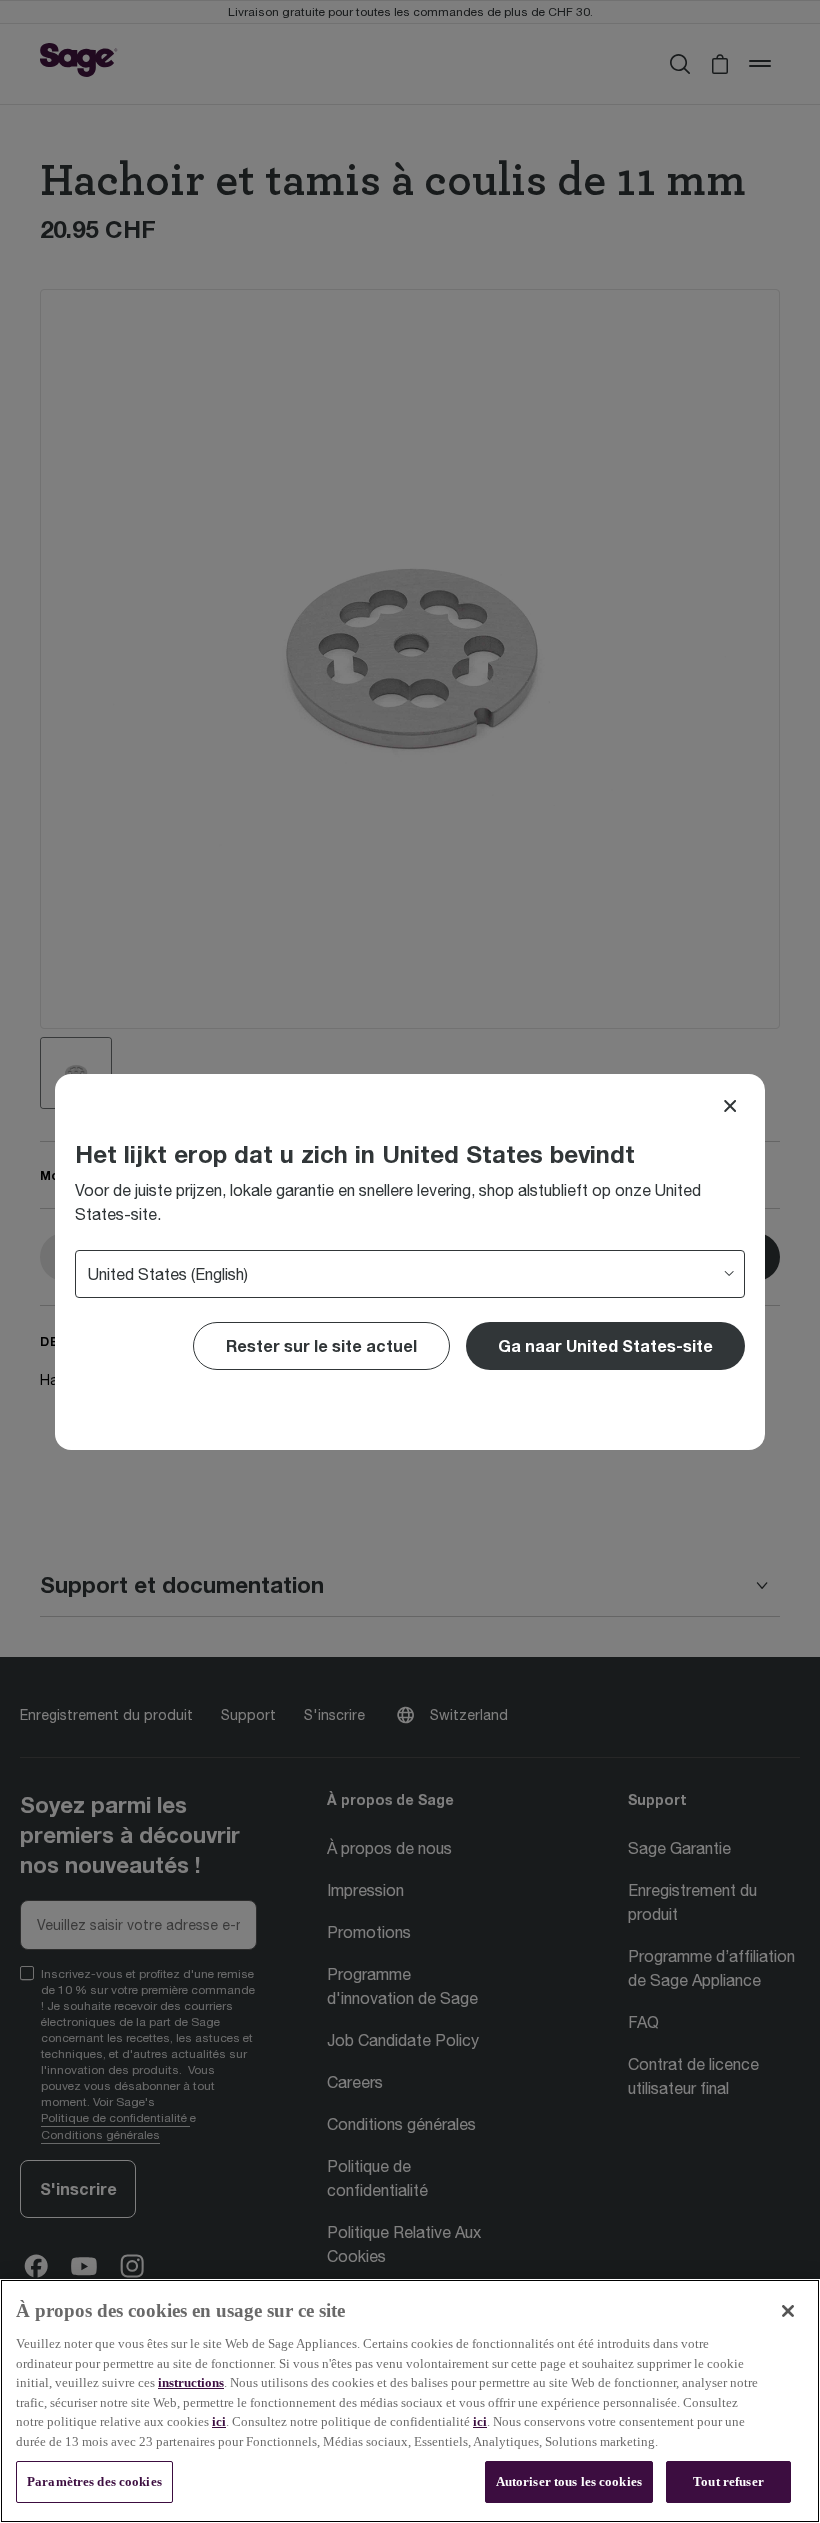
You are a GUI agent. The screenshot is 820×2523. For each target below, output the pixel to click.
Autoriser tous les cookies (569, 2481)
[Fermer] (788, 2311)
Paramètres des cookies (94, 2481)
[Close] (730, 1106)
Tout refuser (728, 2481)
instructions (191, 2382)
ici (219, 2421)
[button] (605, 1346)
